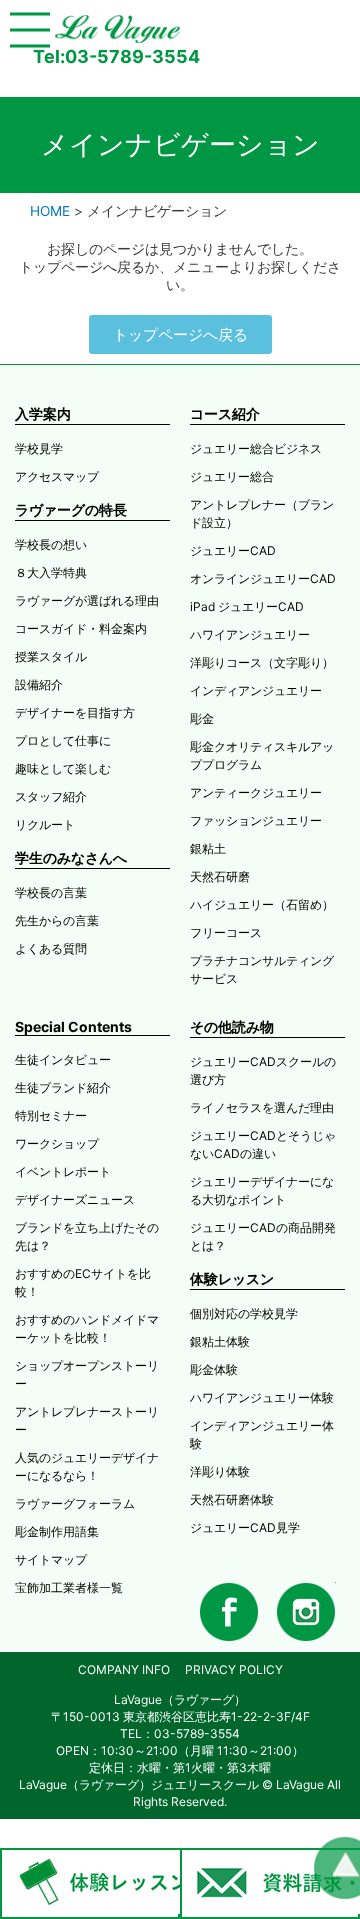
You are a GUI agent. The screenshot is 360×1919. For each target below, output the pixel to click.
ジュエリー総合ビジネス (256, 448)
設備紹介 (39, 684)
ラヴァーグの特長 (71, 509)
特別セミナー (51, 1115)
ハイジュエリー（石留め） (262, 904)
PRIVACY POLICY (234, 1669)
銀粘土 (208, 848)
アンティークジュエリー (256, 792)
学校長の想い (51, 544)
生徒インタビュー (63, 1059)
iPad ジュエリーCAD (247, 606)
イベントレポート (63, 1171)
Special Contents (73, 1026)
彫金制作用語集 (57, 1531)
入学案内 (43, 413)
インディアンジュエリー (256, 690)
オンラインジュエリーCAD (263, 578)
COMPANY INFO (124, 1669)
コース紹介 (225, 413)
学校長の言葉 (51, 892)
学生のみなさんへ (71, 857)
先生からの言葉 (57, 920)
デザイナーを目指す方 (75, 712)
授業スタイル (51, 656)
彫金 (202, 718)
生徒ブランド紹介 (63, 1087)
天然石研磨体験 (232, 1499)
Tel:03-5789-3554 (116, 56)
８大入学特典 (51, 572)
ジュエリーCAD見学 (245, 1527)
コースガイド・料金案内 (81, 628)
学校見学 (39, 448)
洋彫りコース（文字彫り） (262, 662)
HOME (50, 211)
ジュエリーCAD (233, 550)
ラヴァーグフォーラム (75, 1503)
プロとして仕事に (63, 740)
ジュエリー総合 (232, 476)
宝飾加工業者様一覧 (69, 1587)
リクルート (45, 824)
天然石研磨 (220, 876)
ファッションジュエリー (256, 820)
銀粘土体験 (220, 1341)
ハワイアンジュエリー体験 (262, 1397)
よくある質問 (51, 948)
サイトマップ (51, 1559)
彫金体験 (214, 1369)
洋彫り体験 (220, 1471)
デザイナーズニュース (75, 1199)
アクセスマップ (57, 476)
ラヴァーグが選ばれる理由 (87, 600)
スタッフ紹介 (51, 796)
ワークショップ (57, 1143)
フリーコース (226, 932)
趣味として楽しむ (63, 768)
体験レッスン (232, 1278)
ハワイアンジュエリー (250, 634)
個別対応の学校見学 (244, 1313)
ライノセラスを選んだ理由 (262, 1107)
